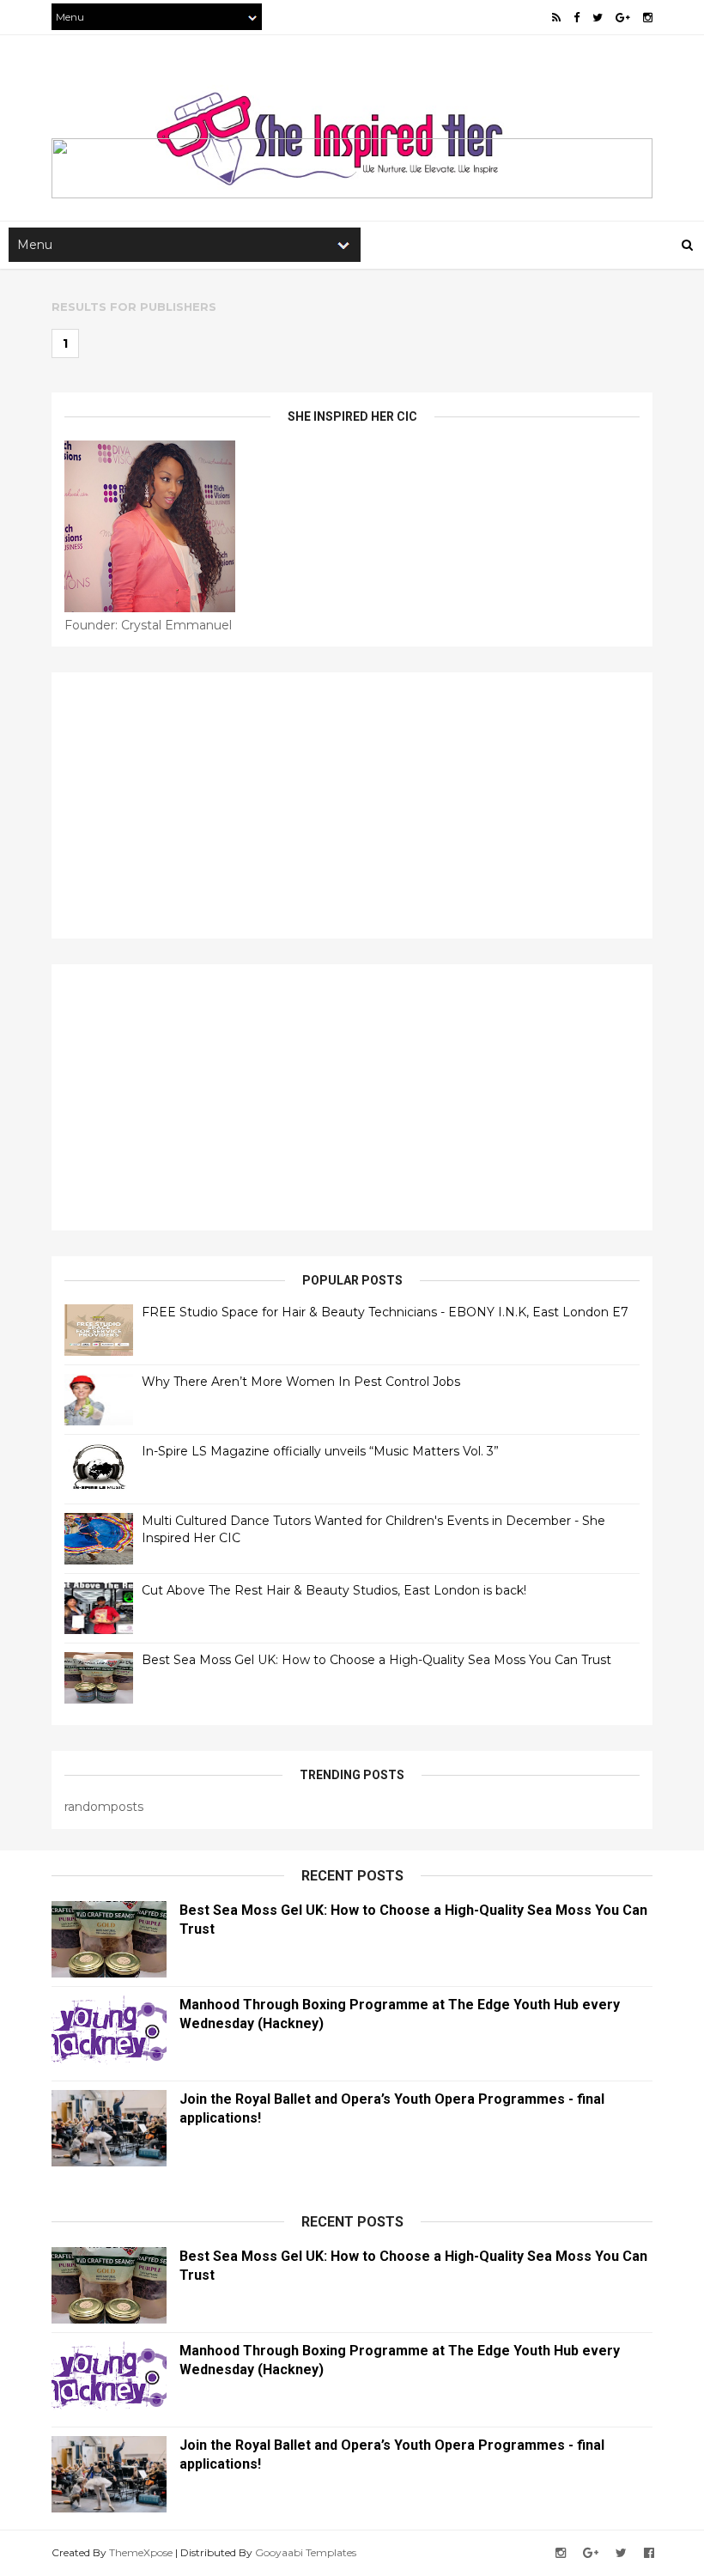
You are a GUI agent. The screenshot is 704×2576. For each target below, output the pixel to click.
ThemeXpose (141, 2552)
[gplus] (623, 18)
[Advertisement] (352, 805)
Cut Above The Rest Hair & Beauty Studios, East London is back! (334, 1590)
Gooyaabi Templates (306, 2552)
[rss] (556, 18)
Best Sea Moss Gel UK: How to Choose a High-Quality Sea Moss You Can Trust (376, 1660)
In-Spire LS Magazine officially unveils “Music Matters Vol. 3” (320, 1451)
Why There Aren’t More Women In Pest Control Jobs (301, 1382)
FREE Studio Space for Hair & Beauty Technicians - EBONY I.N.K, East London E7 (385, 1312)
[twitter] (598, 18)
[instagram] (648, 18)
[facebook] (577, 18)
